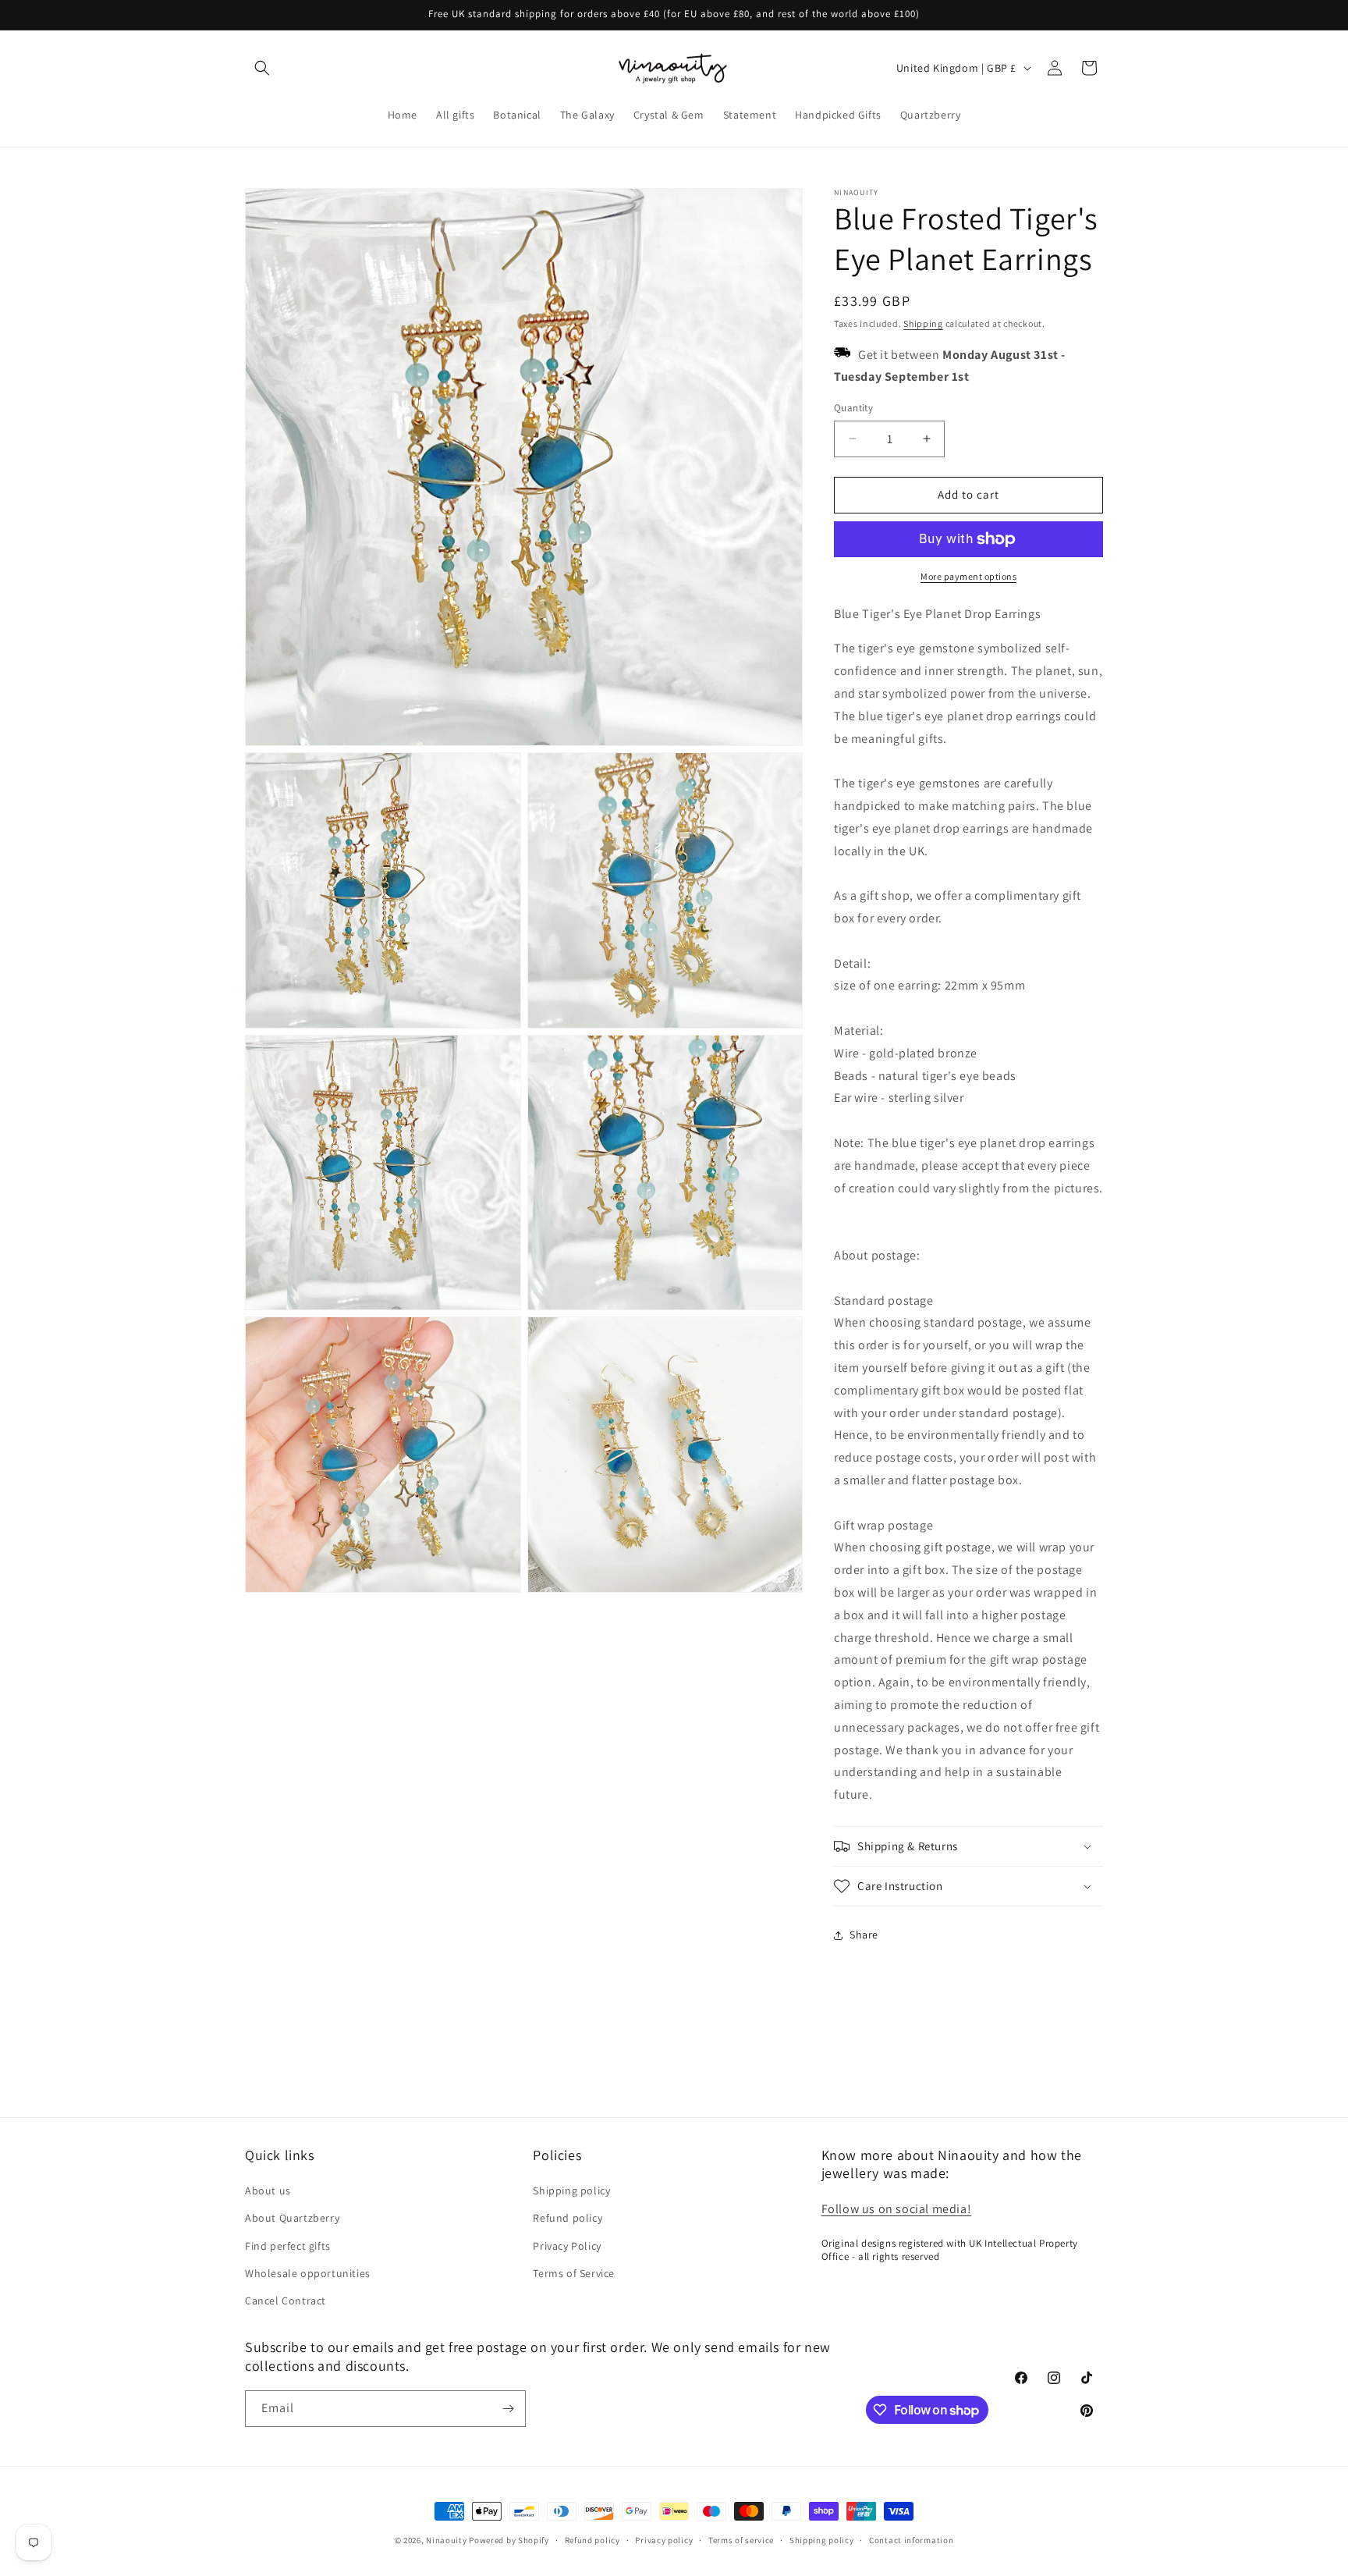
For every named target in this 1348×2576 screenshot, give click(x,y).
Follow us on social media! (897, 2209)
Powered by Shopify (509, 2540)
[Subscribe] (508, 2409)
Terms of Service (574, 2273)
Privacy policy (664, 2540)
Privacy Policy (567, 2246)
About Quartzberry (292, 2218)
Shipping (923, 323)
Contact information (911, 2540)
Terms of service (741, 2540)
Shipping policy (571, 2190)
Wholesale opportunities (308, 2273)
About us (268, 2190)
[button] (262, 68)
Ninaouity (446, 2540)
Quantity (853, 408)
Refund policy (568, 2218)
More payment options (968, 576)
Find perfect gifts (288, 2246)
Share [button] (864, 1935)
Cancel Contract (286, 2301)
